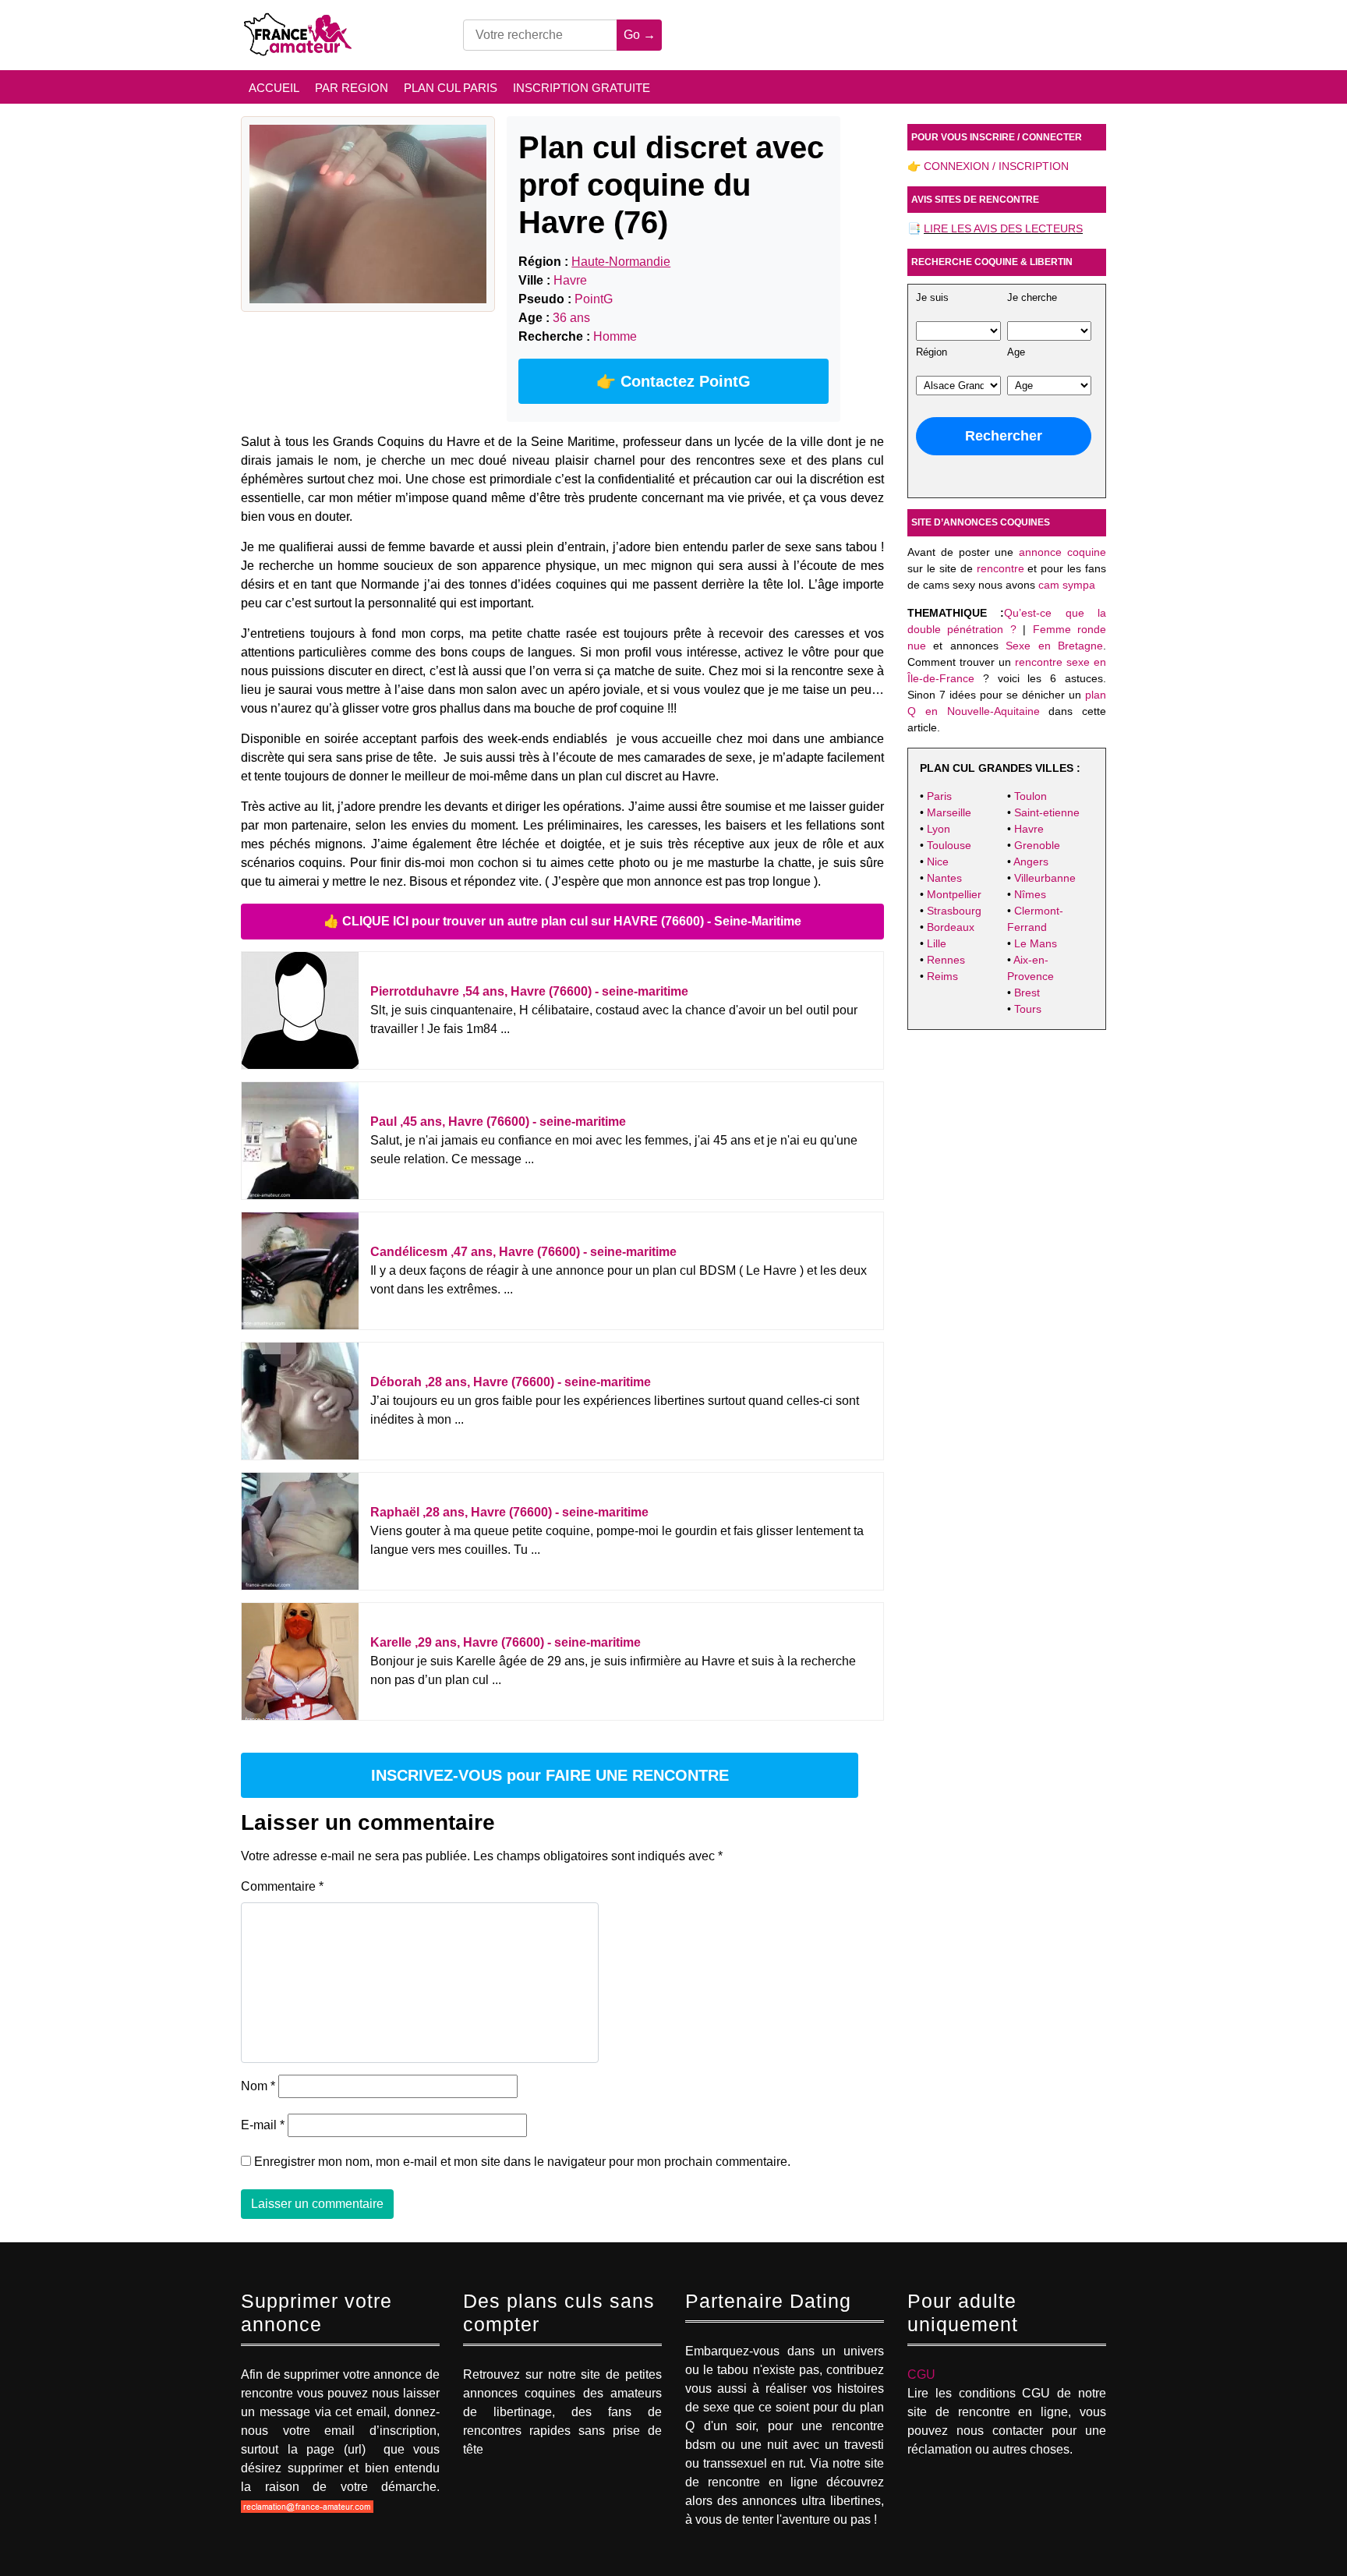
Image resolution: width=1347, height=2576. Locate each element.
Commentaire (282, 1886)
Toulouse (949, 845)
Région (932, 352)
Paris (939, 796)
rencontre (1001, 568)
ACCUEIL (274, 88)
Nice (938, 862)
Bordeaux (951, 927)
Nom (258, 2086)
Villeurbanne (1045, 878)
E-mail (263, 2125)
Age (1016, 352)
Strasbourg (954, 911)
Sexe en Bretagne (1054, 646)
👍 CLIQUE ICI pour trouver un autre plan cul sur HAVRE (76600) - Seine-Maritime (562, 921)
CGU (921, 2374)
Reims (942, 976)
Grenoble (1037, 845)
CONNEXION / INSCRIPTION (996, 166)
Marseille (949, 812)
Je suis (932, 298)
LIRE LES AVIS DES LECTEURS (1003, 228)
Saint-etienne (1047, 812)
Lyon (939, 829)
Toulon (1031, 796)
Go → (640, 35)
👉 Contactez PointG (673, 381)
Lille (937, 943)
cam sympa (1067, 585)
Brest (1027, 993)
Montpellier (954, 894)
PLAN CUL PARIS (451, 88)
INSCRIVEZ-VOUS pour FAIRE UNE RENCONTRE (550, 1775)
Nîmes (1030, 894)
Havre (1029, 829)
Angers (1031, 862)
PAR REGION (352, 88)
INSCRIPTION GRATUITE (582, 88)
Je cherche (1032, 298)
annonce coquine (1062, 552)
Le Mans (1036, 943)
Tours (1028, 1009)
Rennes (946, 960)
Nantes (944, 878)
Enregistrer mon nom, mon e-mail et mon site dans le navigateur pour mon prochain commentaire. (522, 2162)
